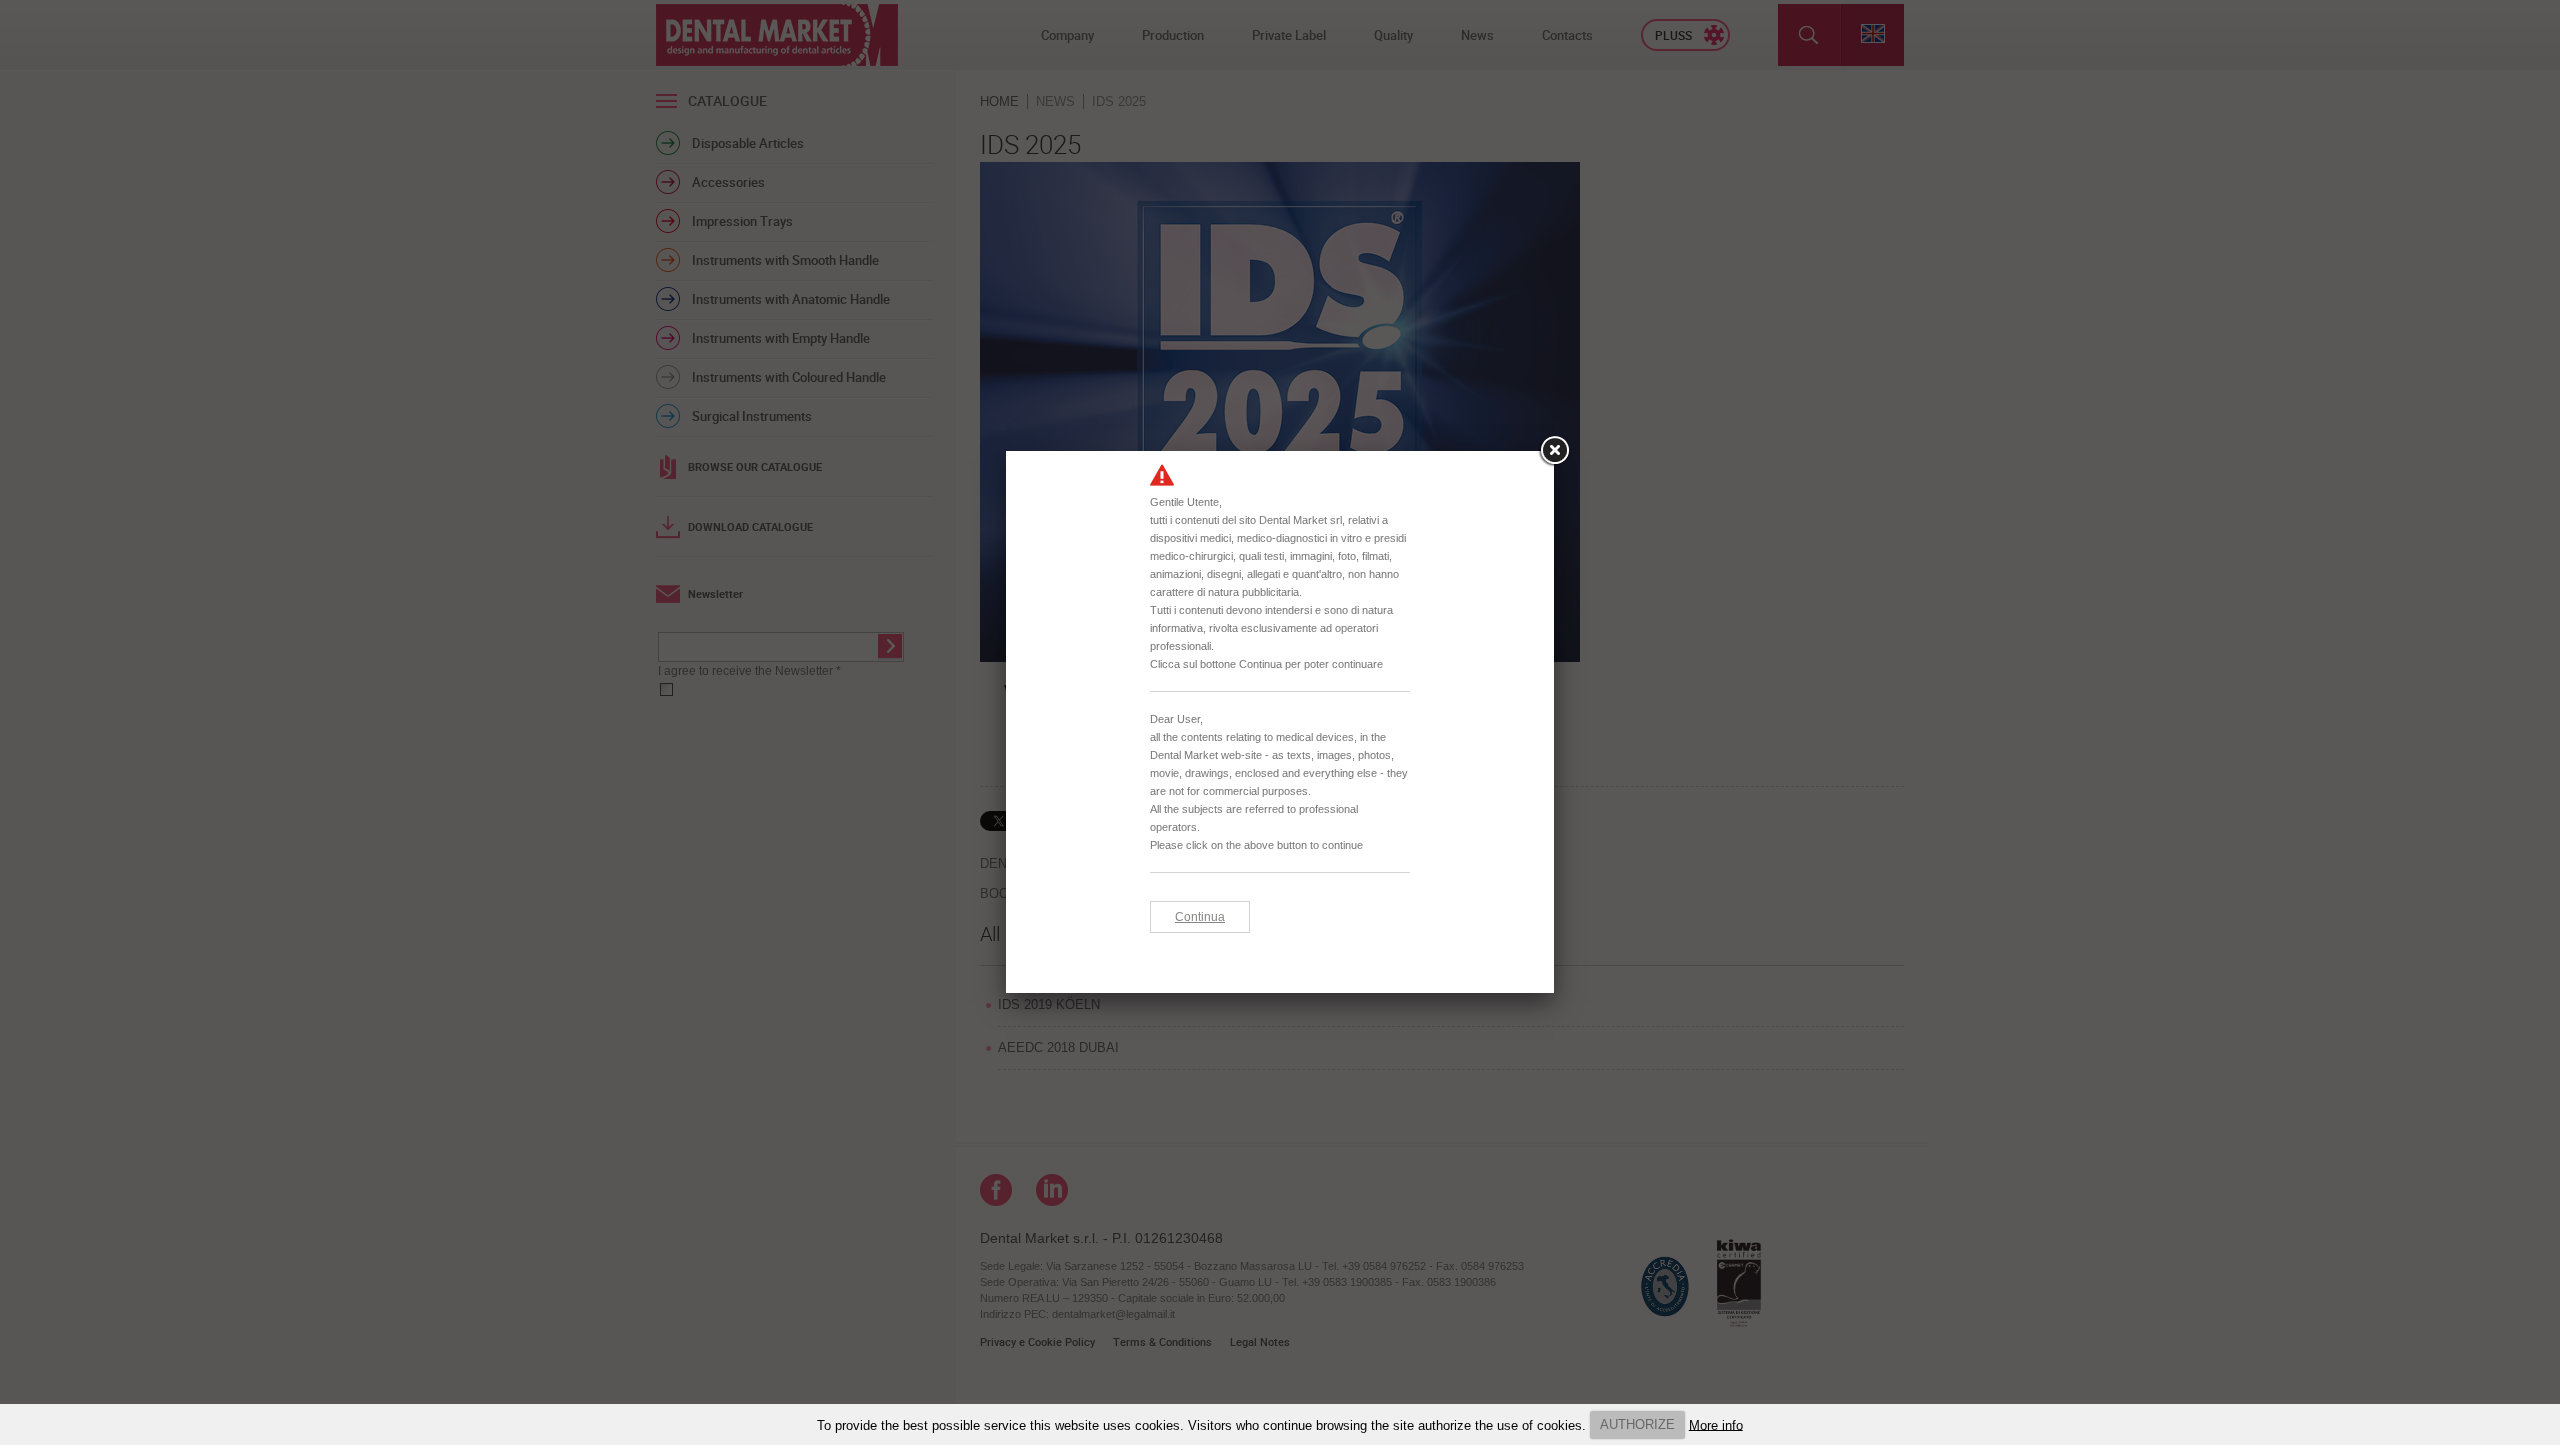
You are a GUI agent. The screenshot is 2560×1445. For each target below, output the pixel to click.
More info (1716, 1424)
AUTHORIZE (1637, 1424)
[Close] (1554, 451)
